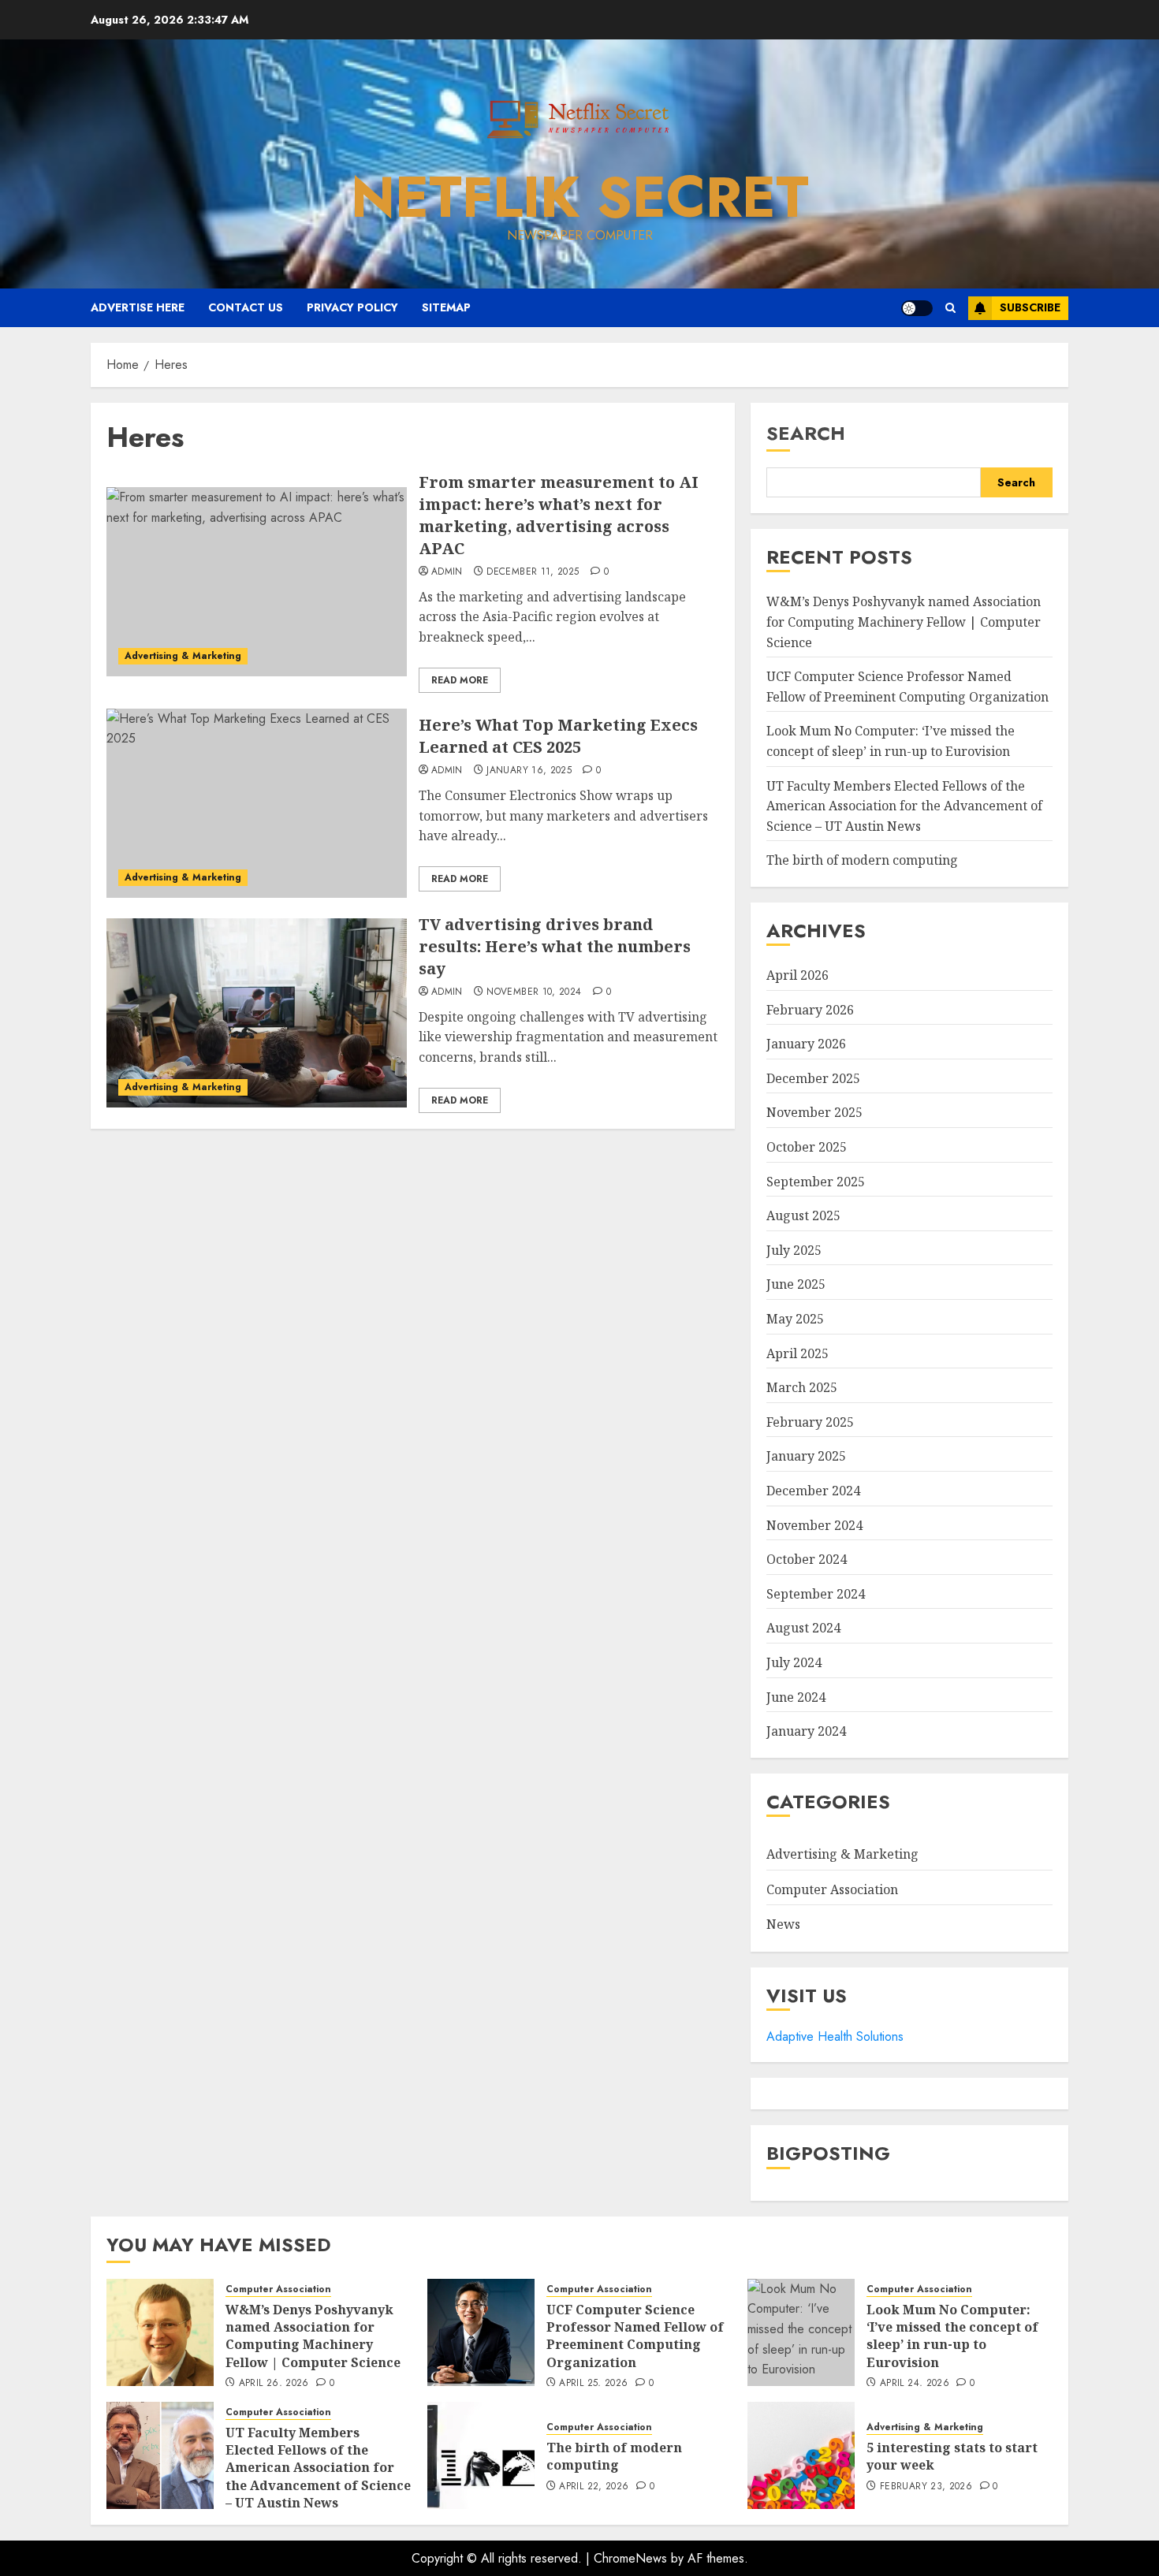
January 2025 (806, 1456)
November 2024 (814, 1525)
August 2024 (803, 1628)
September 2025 (816, 1182)
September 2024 (816, 1594)
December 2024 (813, 1491)
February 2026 (810, 1010)
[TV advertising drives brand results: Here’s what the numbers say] (257, 1013)
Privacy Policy (352, 307)
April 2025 (798, 1353)
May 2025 (795, 1319)
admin (447, 572)
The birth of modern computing (862, 860)
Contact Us (246, 307)
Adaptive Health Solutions (835, 2036)
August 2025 (803, 1215)
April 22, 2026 (594, 2487)
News (783, 1924)
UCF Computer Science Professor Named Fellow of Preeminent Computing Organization (635, 2336)
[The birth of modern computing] (481, 2455)
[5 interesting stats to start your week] (801, 2455)
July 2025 (794, 1250)
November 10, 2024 (534, 992)
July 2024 (794, 1662)
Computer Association (832, 1889)
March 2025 (802, 1387)
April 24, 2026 (915, 2384)
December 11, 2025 (533, 572)
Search (806, 433)
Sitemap (446, 307)
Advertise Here (138, 307)
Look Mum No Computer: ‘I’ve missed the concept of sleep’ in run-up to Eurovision (952, 2336)
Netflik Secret (580, 197)
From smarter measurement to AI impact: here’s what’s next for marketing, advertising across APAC (559, 515)
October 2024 (807, 1559)
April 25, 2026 (593, 2384)
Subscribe (1030, 307)
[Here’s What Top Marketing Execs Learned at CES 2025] (257, 803)
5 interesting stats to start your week (952, 2456)
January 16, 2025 (529, 771)
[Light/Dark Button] (917, 308)
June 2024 (796, 1697)
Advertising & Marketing (183, 656)
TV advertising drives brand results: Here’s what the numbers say (555, 946)
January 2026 (806, 1044)
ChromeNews (630, 2558)
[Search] (950, 308)
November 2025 (814, 1112)
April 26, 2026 (274, 2384)
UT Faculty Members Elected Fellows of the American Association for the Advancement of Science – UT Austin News (904, 806)
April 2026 (798, 975)
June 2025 (796, 1284)
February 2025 (810, 1422)
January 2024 (806, 1731)
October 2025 (807, 1147)
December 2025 (813, 1078)
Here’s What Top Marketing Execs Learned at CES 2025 (558, 736)
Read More (460, 680)
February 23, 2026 (926, 2487)
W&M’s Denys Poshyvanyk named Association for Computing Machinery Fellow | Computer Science (904, 622)
